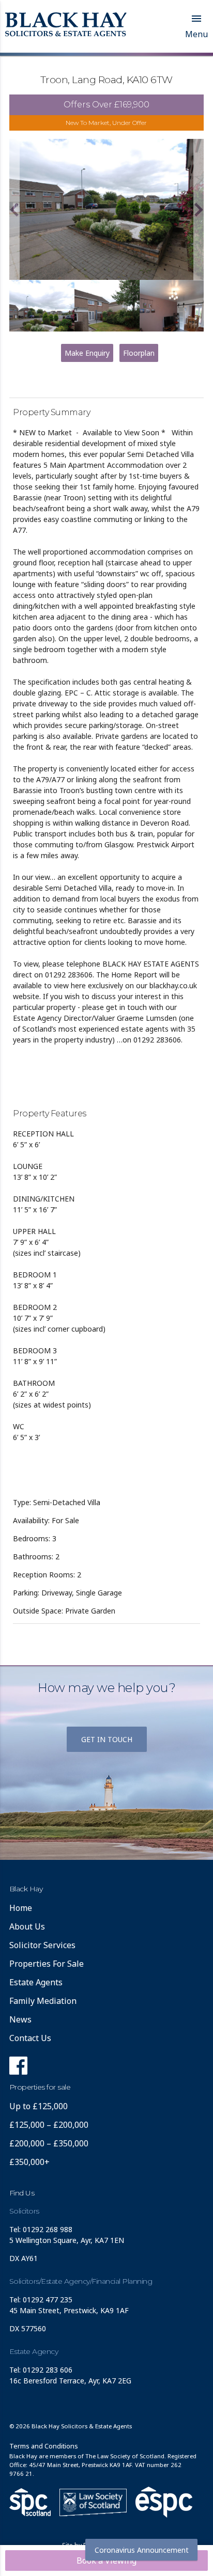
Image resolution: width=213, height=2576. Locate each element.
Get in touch (107, 1739)
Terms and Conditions (44, 2446)
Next (199, 210)
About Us (27, 1926)
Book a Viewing (106, 2561)
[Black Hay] (66, 25)
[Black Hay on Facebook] (18, 2068)
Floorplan (139, 353)
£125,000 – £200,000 (49, 2125)
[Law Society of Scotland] (93, 2502)
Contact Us (30, 2038)
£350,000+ (29, 2162)
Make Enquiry (87, 353)
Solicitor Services (42, 1945)
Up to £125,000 (39, 2106)
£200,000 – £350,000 (49, 2143)
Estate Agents (36, 1982)
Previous (14, 210)
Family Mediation (43, 2001)
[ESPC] (30, 2502)
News (20, 2019)
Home (21, 1908)
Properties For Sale (47, 1964)
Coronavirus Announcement (142, 2550)
